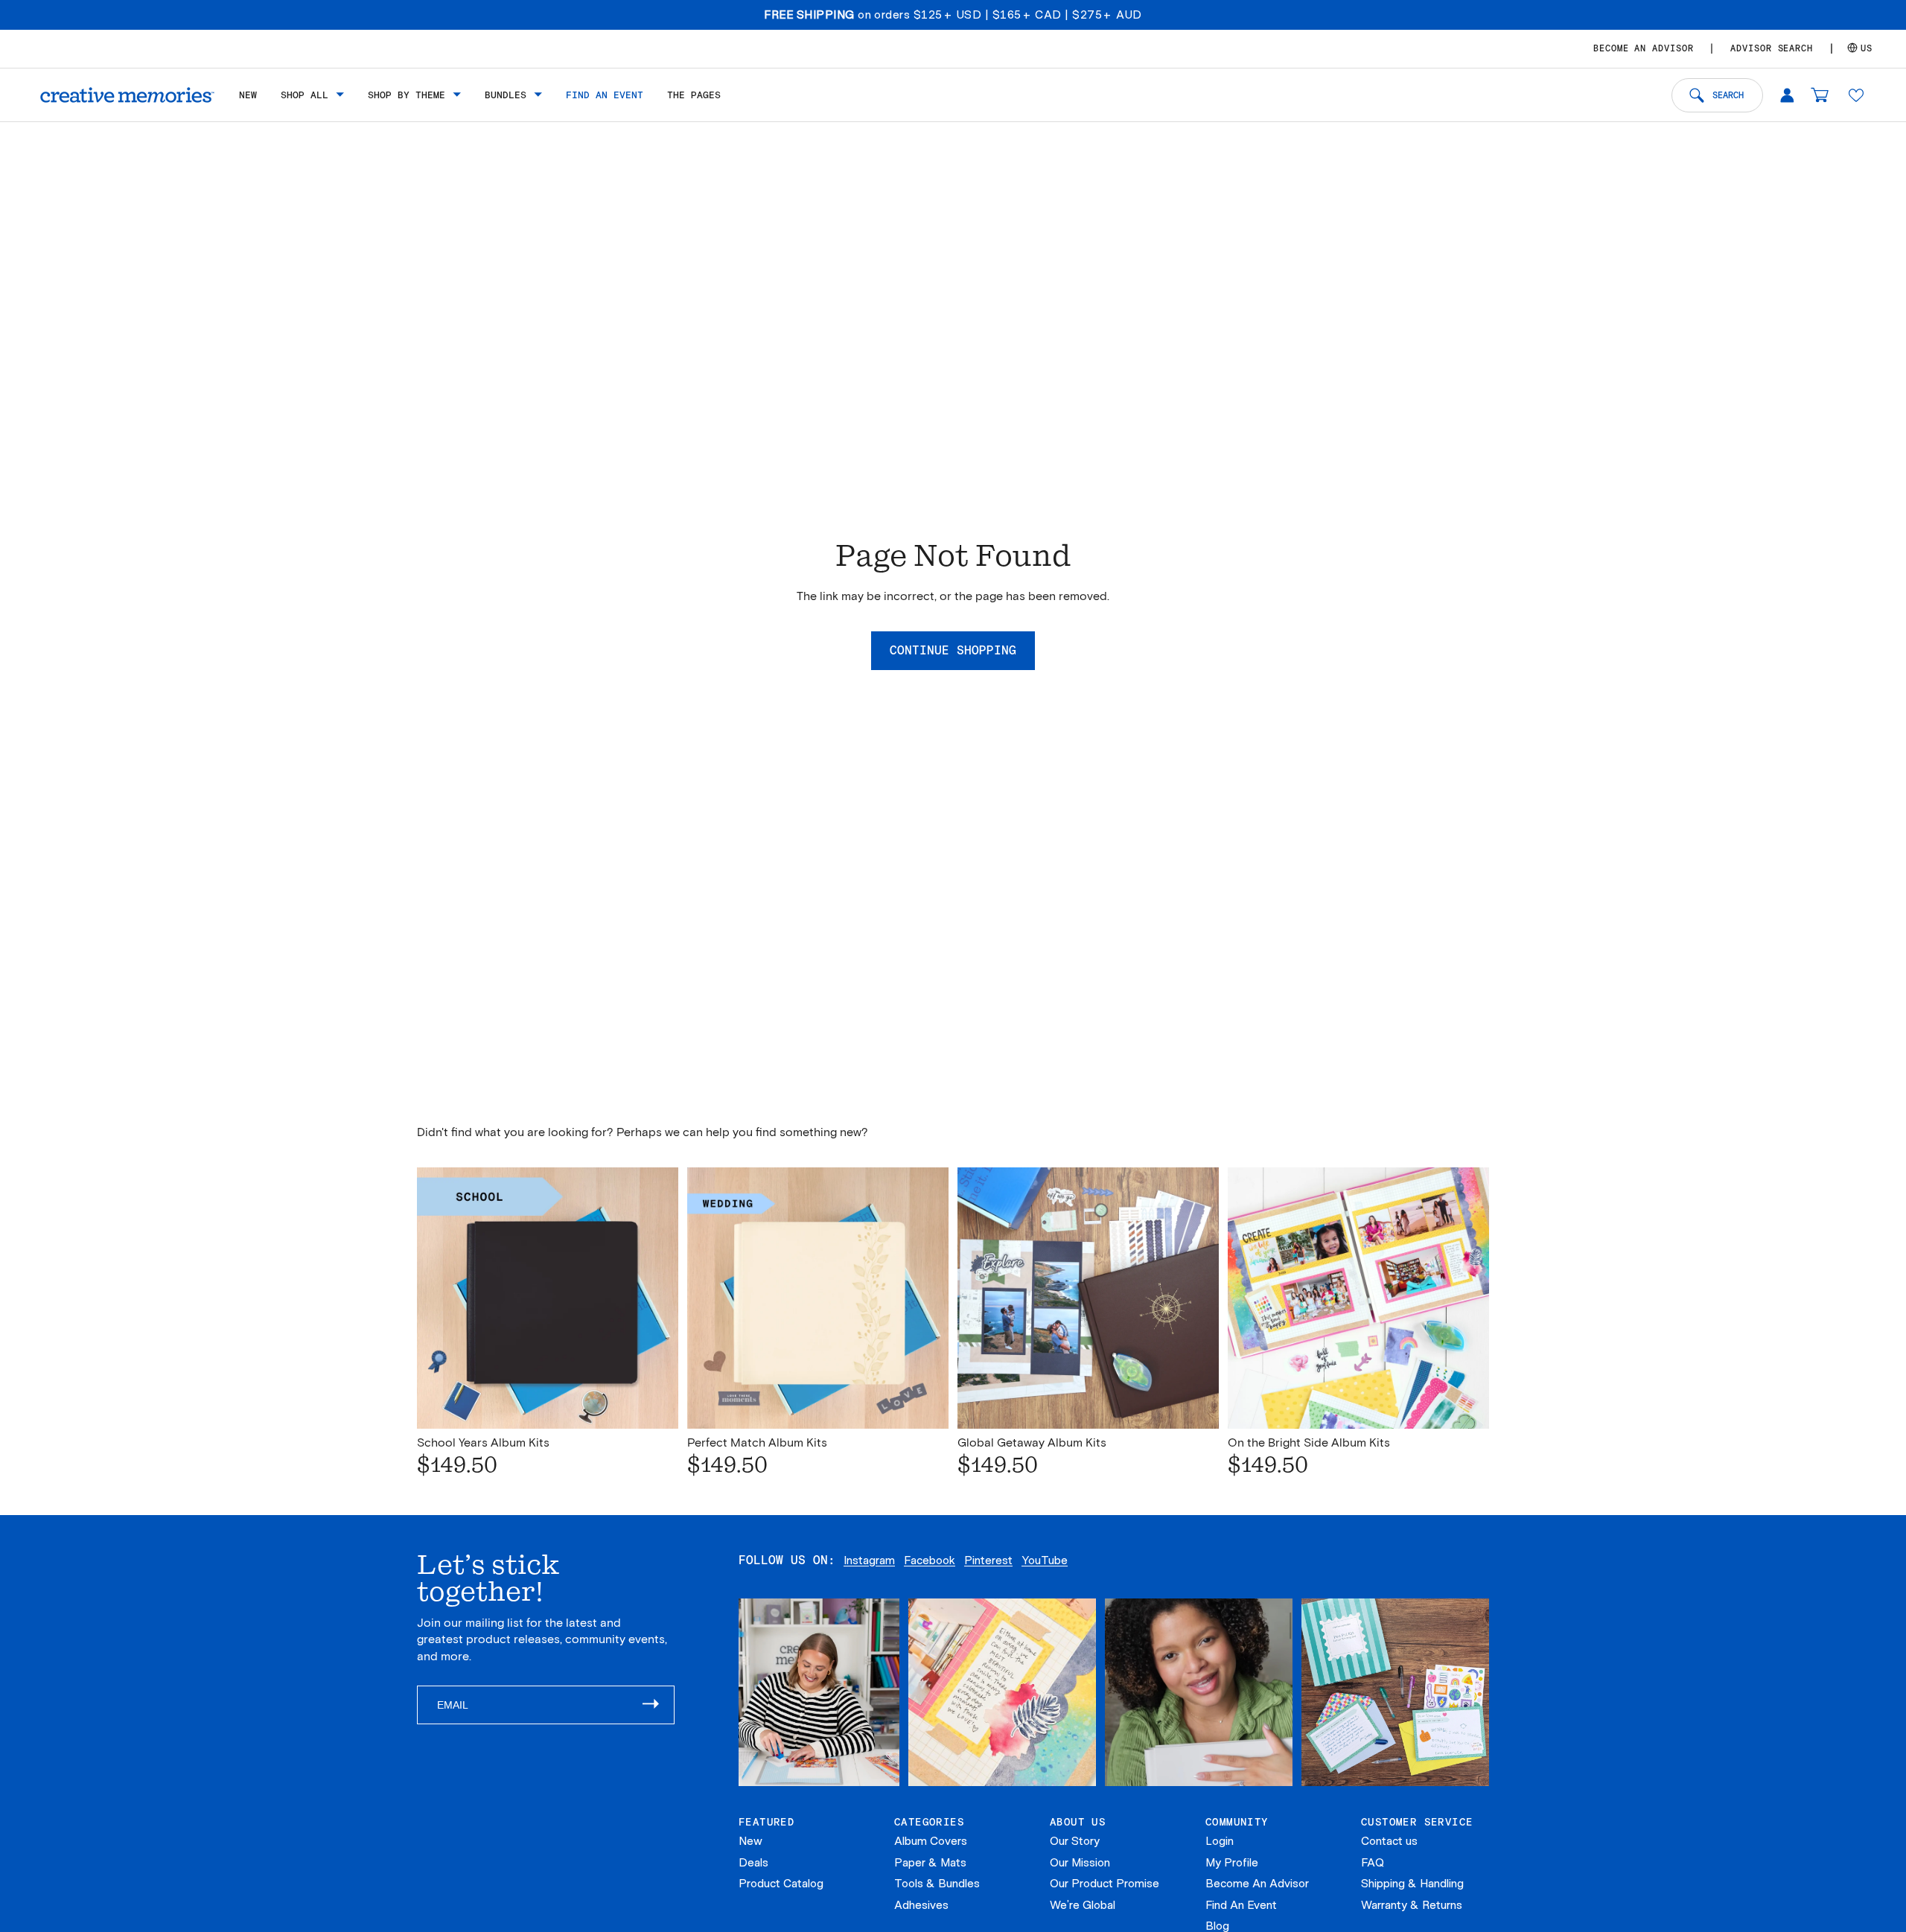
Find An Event (1241, 1905)
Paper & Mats (930, 1863)
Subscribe (658, 1705)
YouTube (1045, 1560)
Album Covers (931, 1841)
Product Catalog (781, 1884)
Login (1220, 1841)
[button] (1856, 95)
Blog (1217, 1926)
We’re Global (1083, 1905)
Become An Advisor (1257, 1884)
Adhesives (921, 1905)
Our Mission (1080, 1863)
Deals (753, 1863)
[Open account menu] (1787, 95)
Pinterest (988, 1560)
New (750, 1841)
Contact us (1389, 1841)
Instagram (869, 1560)
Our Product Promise (1105, 1884)
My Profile (1232, 1863)
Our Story (1075, 1841)
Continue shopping (953, 650)
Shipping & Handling (1412, 1884)
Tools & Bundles (937, 1884)
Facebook (930, 1560)
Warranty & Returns (1412, 1905)
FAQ (1373, 1863)
